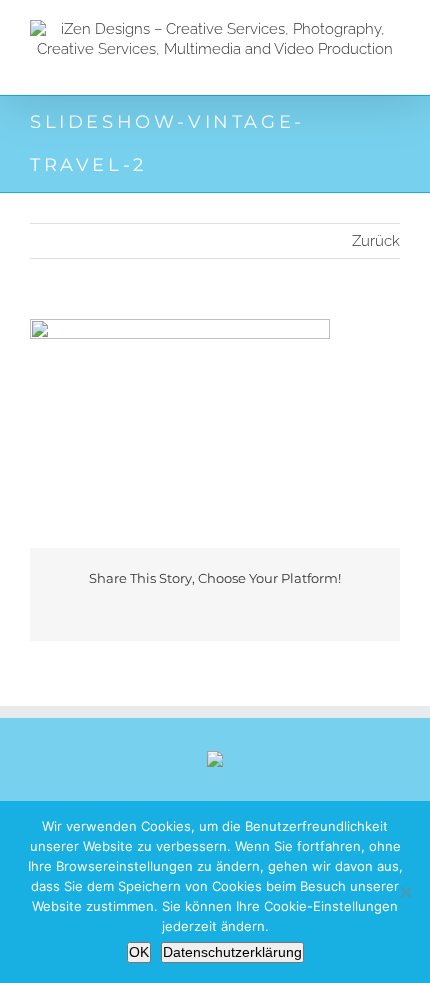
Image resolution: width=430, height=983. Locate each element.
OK (139, 952)
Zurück (376, 241)
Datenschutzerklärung (232, 952)
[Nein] (405, 892)
